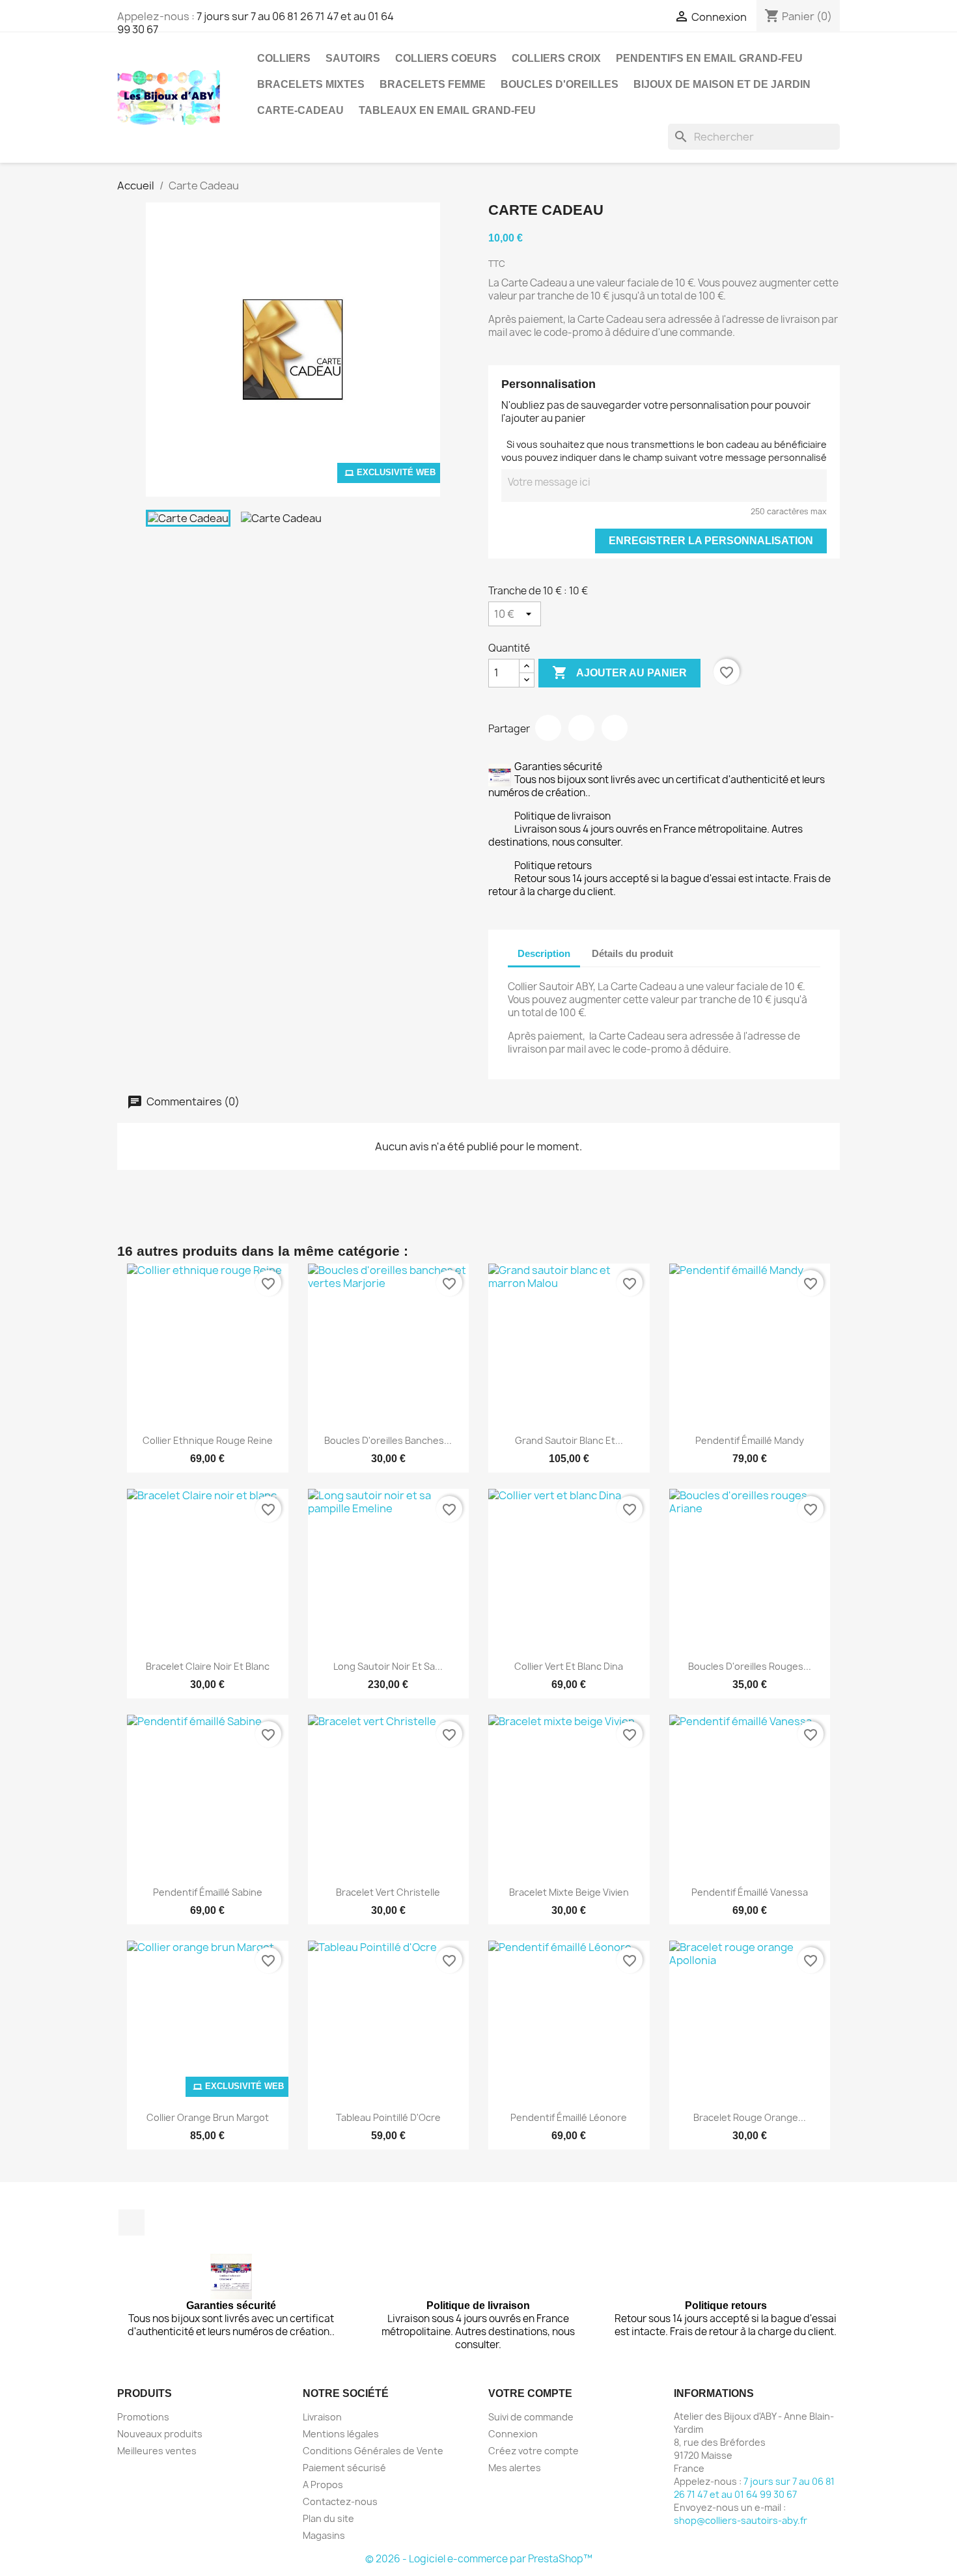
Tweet (581, 728)
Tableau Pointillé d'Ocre (388, 2117)
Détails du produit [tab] (632, 953)
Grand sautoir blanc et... (569, 1440)
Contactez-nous (340, 2501)
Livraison (322, 2417)
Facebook (132, 2223)
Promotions (143, 2417)
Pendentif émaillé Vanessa (750, 1892)
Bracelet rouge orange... (750, 2117)
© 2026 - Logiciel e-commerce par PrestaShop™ (479, 2559)
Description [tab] (544, 953)
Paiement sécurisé (344, 2468)
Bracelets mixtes (311, 84)
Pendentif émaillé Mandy (750, 1440)
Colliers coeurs (446, 58)
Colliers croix (556, 58)
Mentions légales (341, 2434)
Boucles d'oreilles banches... (388, 1440)
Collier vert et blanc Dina (569, 1666)
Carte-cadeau (300, 110)
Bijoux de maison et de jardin (722, 84)
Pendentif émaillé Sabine (208, 1892)
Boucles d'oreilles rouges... (750, 1666)
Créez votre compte (534, 2451)
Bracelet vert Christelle (388, 1892)
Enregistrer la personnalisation (711, 541)
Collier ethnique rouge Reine (208, 1440)
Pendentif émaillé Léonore (569, 2117)
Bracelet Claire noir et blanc (208, 1666)
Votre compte (530, 2393)
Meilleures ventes (157, 2451)
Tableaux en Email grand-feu (447, 110)
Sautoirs (353, 58)
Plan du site (328, 2518)
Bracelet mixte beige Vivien (569, 1892)
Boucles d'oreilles (560, 84)
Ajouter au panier (619, 672)
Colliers (284, 58)
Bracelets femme (433, 84)
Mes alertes (515, 2468)
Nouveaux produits (160, 2434)
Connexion (513, 2434)
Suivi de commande (531, 2417)
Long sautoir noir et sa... (388, 1666)
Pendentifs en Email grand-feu (709, 58)
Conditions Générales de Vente (373, 2451)
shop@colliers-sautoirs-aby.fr (741, 2520)
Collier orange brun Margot (208, 2117)
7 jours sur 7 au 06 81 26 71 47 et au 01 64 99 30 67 (256, 23)
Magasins (324, 2535)
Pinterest (615, 728)
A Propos (323, 2485)
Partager (548, 728)
